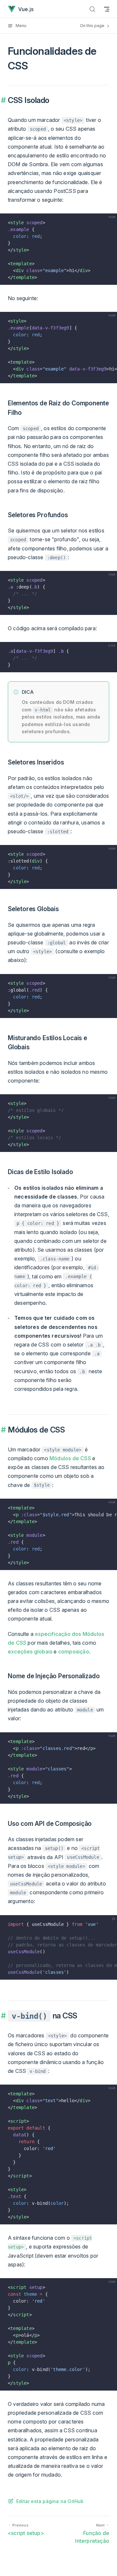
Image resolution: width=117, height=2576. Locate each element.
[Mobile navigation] (107, 9)
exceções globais (30, 1652)
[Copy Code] (109, 221)
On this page (93, 26)
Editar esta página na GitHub (50, 2501)
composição (74, 1652)
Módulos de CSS (70, 1458)
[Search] (92, 9)
